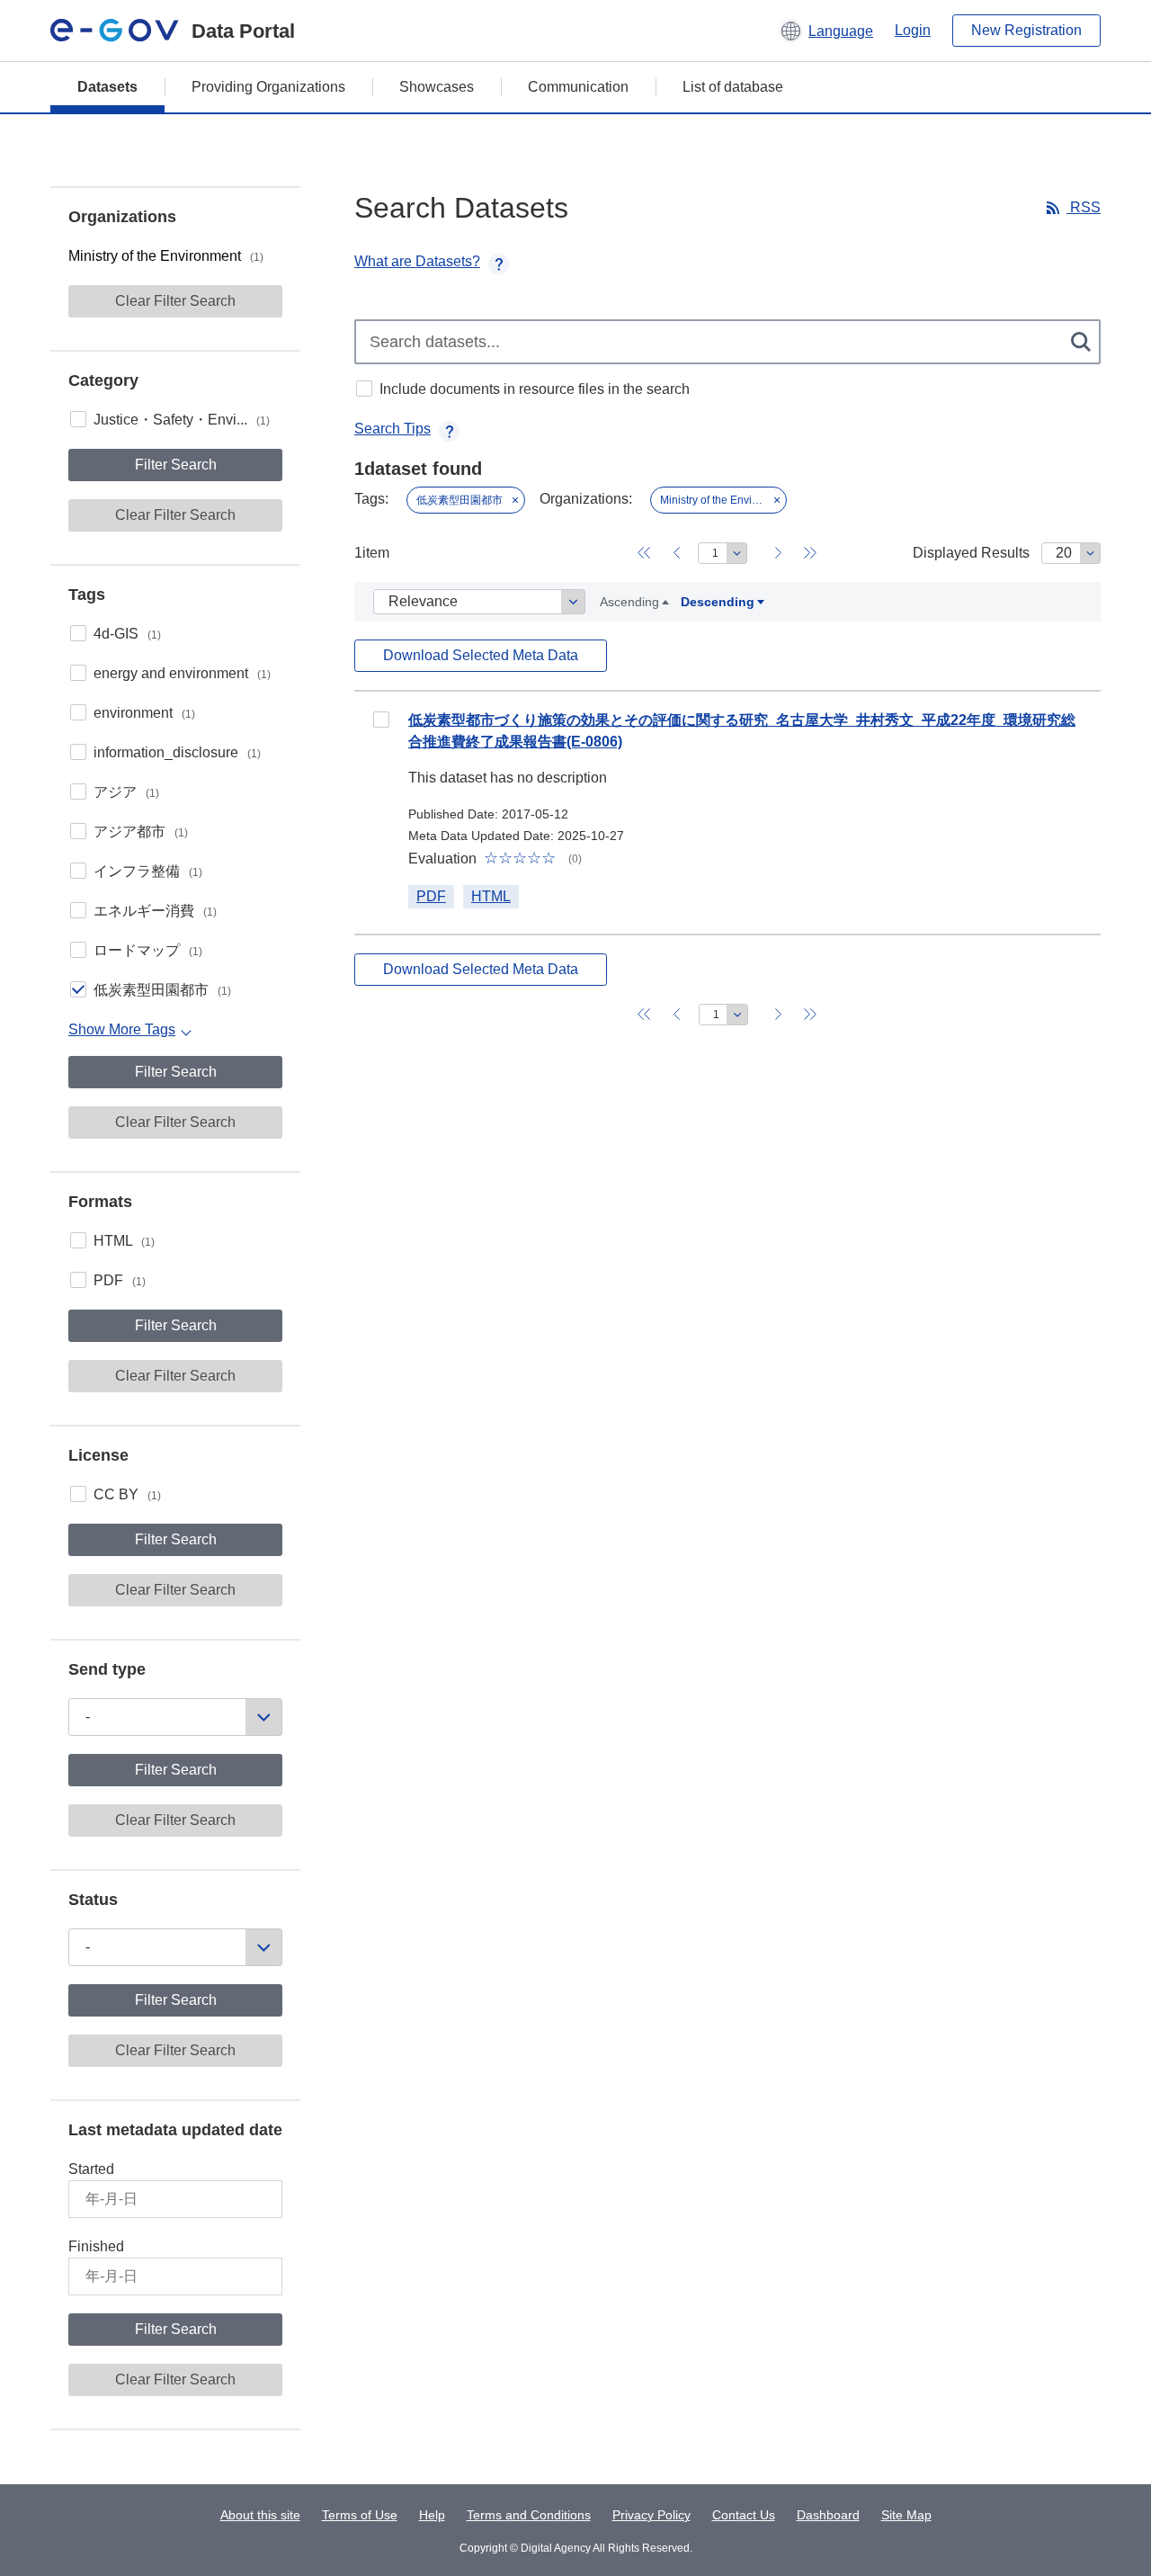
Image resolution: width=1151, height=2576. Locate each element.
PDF (120, 1280)
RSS (1084, 207)
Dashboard (828, 2515)
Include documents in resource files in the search (535, 389)
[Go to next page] (778, 553)
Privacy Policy (651, 2515)
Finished (96, 2246)
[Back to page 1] (644, 553)
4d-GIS (127, 634)
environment (144, 713)
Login (913, 30)
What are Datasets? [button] (417, 261)
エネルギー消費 (155, 911)
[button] (826, 31)
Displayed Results (971, 553)
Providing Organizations (268, 87)
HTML (124, 1241)
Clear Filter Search (175, 301)
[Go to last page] (810, 553)
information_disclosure (177, 752)
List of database (733, 87)
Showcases (437, 87)
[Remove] (515, 500)
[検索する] (1082, 342)
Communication (578, 87)
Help (432, 2515)
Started (91, 2169)
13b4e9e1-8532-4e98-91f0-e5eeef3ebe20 (381, 720)
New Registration (1026, 30)
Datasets (107, 87)
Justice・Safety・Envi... (182, 420)
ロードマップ (148, 950)
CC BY (127, 1494)
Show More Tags (122, 1029)
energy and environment (182, 673)
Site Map (906, 2515)
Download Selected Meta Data (481, 655)
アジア (126, 792)
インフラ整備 (148, 871)
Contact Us (744, 2515)
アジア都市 (141, 832)
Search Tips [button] (393, 429)
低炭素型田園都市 (162, 990)
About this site (260, 2515)
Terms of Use (360, 2515)
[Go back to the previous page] (676, 553)
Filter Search (176, 465)
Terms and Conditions (529, 2515)
